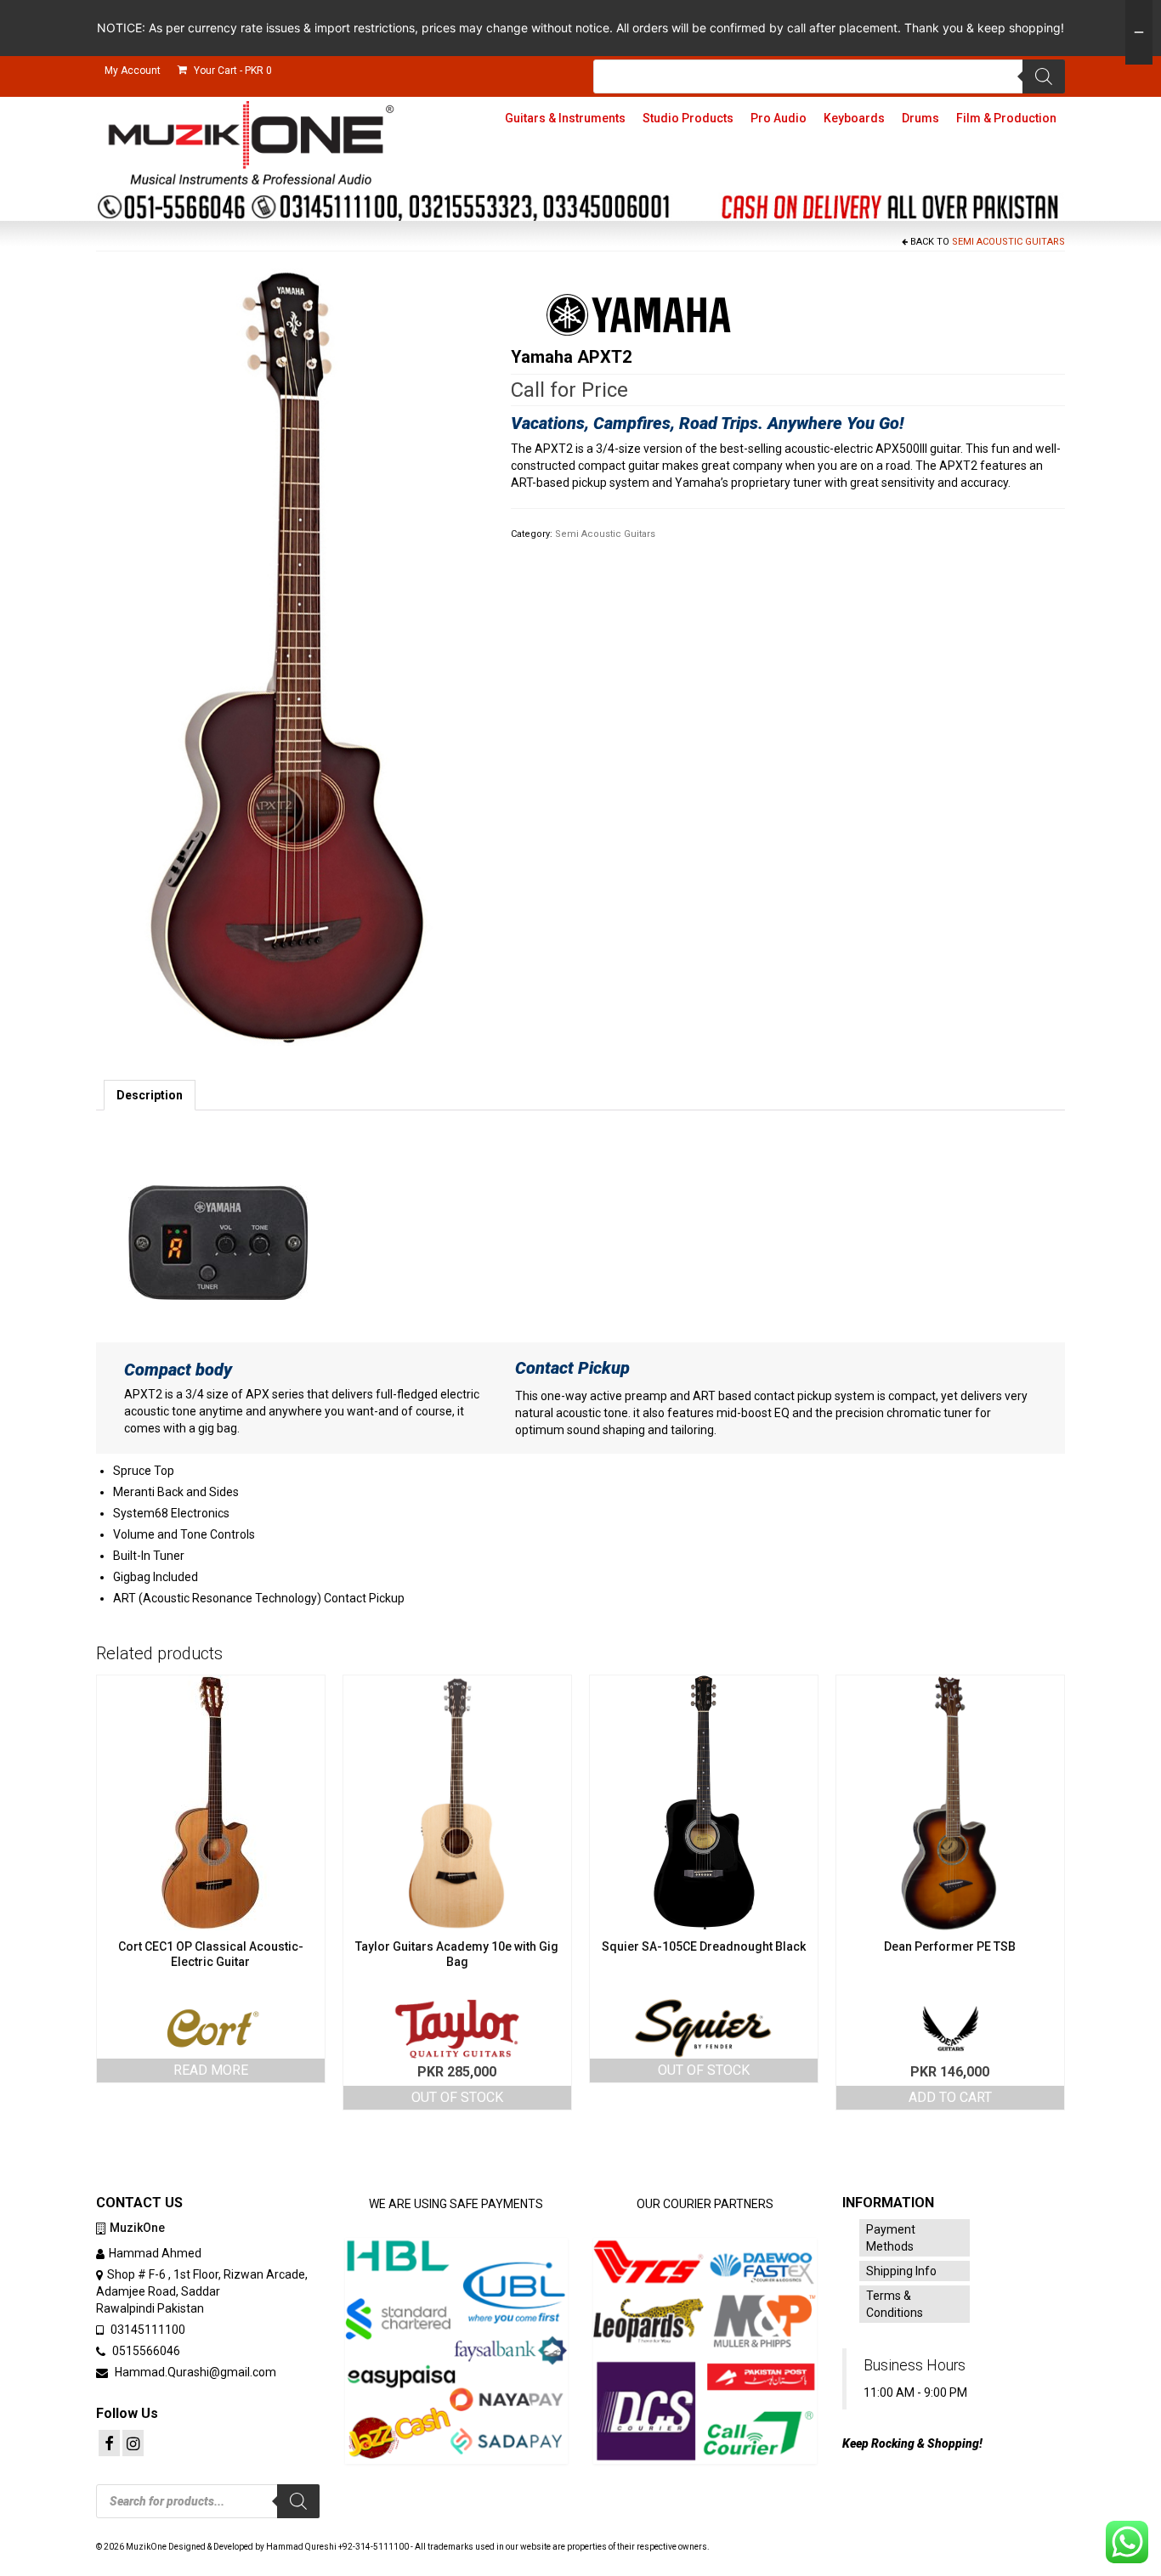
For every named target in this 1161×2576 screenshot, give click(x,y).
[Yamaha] (638, 314)
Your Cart (232, 71)
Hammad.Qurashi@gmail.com (194, 2372)
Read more (211, 2070)
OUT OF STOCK (457, 2097)
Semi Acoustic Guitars (1008, 242)
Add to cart (950, 2097)
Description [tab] (150, 1095)
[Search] (1044, 76)
